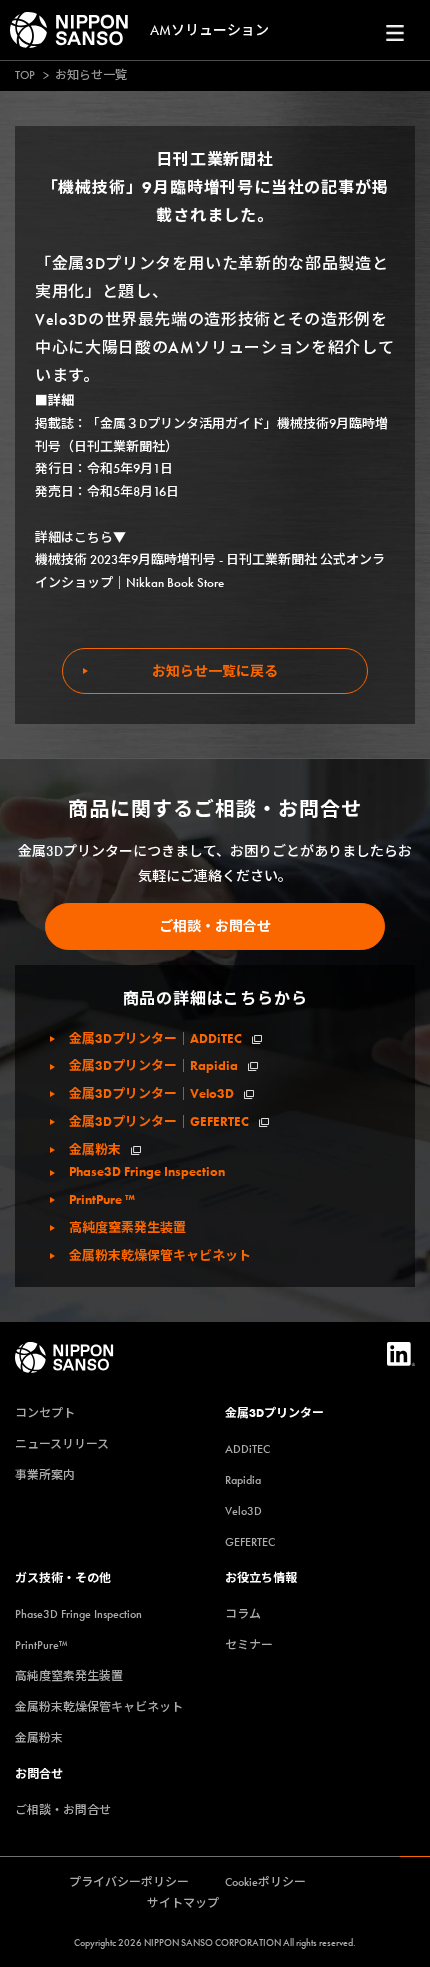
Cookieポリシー (265, 1882)
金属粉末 (95, 1149)
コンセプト (45, 1413)
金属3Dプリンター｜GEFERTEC (159, 1121)
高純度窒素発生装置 (127, 1227)
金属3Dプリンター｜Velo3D (151, 1093)
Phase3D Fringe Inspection (147, 1171)
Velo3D (243, 1511)
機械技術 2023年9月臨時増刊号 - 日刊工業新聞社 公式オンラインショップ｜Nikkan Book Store (210, 571)
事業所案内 (45, 1475)
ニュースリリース (62, 1444)
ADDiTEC (247, 1449)
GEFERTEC (250, 1542)
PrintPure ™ (102, 1199)
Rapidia (243, 1480)
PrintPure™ (41, 1645)
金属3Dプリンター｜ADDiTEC (155, 1038)
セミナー (249, 1645)
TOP (25, 75)
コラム (243, 1614)
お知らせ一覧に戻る (215, 671)
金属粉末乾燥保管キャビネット (160, 1255)
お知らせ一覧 (91, 75)
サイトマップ (183, 1903)
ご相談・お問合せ (215, 926)
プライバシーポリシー (129, 1882)
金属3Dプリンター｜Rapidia (153, 1065)
